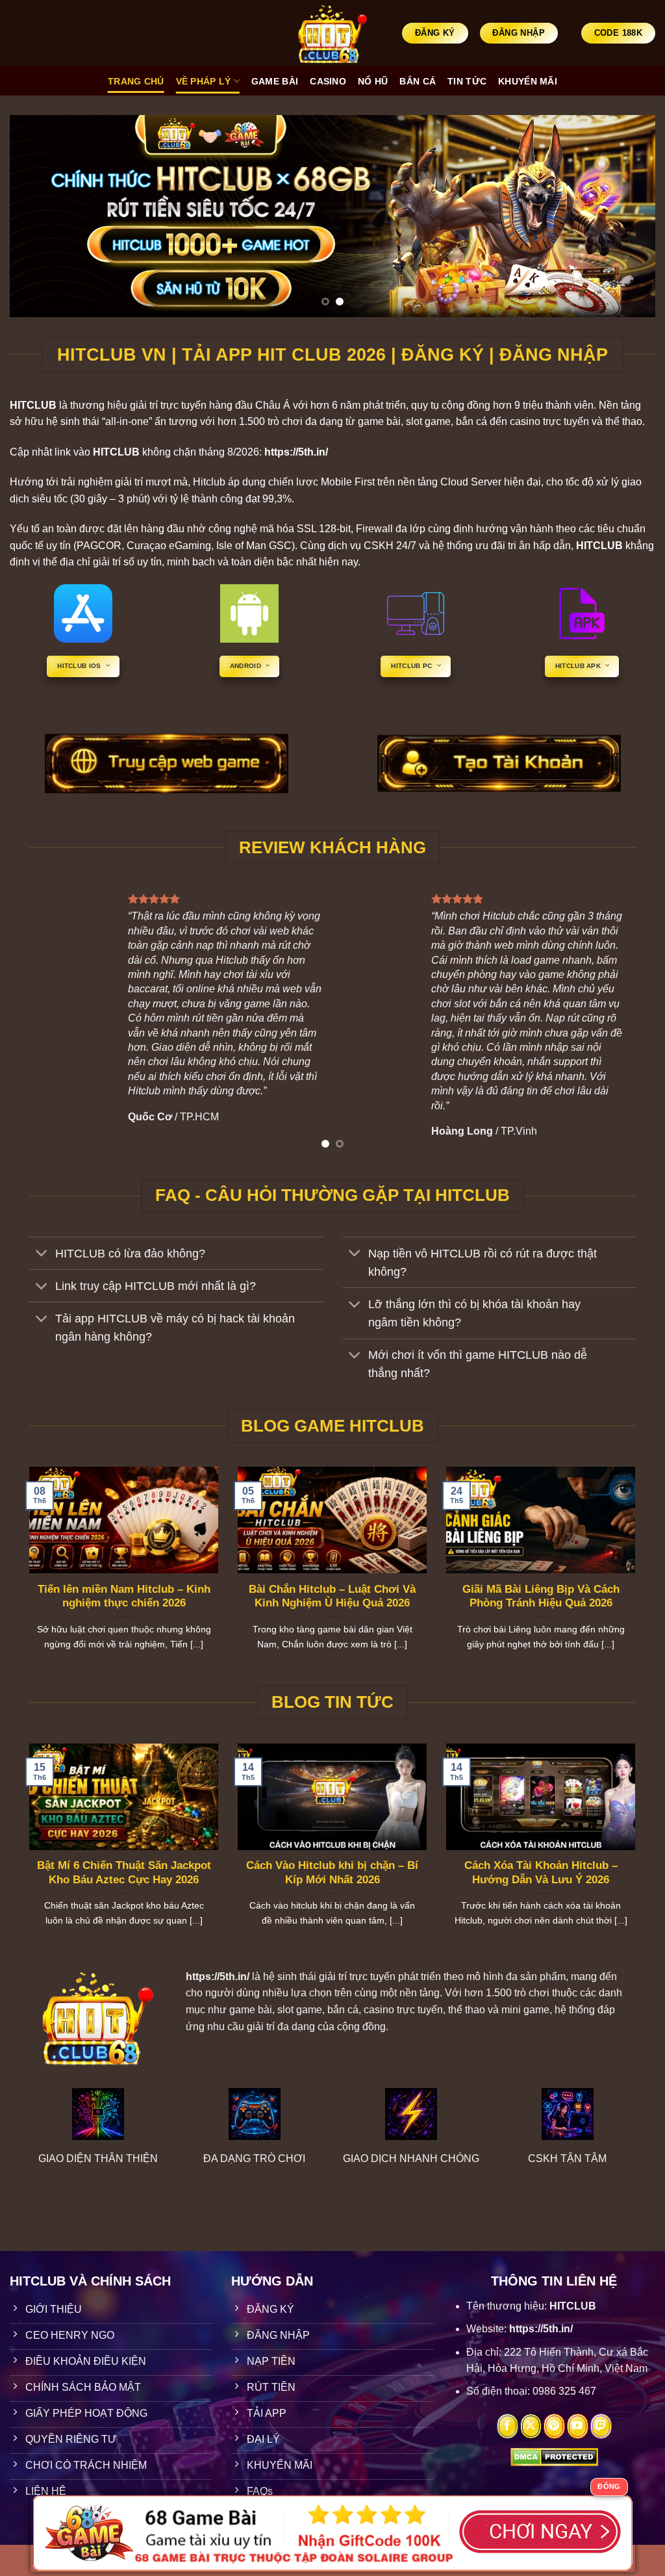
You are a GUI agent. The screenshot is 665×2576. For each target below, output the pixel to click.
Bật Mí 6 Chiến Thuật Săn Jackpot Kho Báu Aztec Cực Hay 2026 (124, 1873)
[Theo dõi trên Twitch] (601, 2427)
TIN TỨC (467, 81)
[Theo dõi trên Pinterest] (554, 2427)
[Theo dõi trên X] (531, 2427)
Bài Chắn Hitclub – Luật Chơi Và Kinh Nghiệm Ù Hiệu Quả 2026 (332, 1596)
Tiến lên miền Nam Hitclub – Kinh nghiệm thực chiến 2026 (124, 1596)
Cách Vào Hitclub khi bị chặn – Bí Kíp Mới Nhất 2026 (332, 1873)
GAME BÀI (275, 81)
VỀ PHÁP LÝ (204, 81)
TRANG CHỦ (136, 81)
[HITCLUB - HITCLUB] (333, 33)
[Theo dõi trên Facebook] (508, 2427)
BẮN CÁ (418, 81)
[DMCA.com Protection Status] (554, 2456)
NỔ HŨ (373, 81)
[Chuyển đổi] (42, 1255)
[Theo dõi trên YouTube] (578, 2427)
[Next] (626, 216)
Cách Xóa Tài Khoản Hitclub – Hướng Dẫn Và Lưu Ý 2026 (541, 1873)
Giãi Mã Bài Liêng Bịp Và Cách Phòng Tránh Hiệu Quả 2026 (541, 1596)
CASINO (328, 81)
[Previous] (39, 216)
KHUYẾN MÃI (528, 81)
